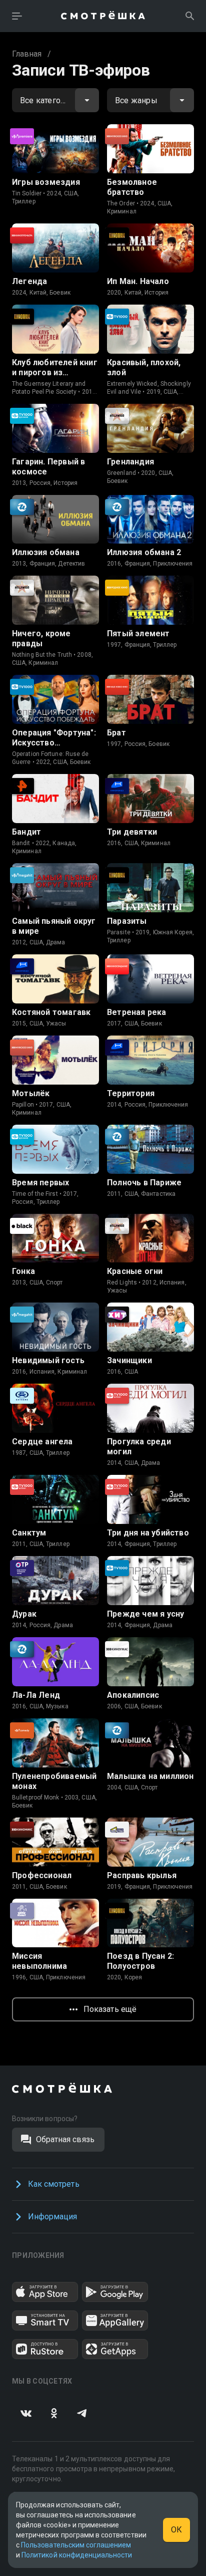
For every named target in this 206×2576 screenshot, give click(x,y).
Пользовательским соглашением (76, 2545)
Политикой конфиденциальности (77, 2555)
